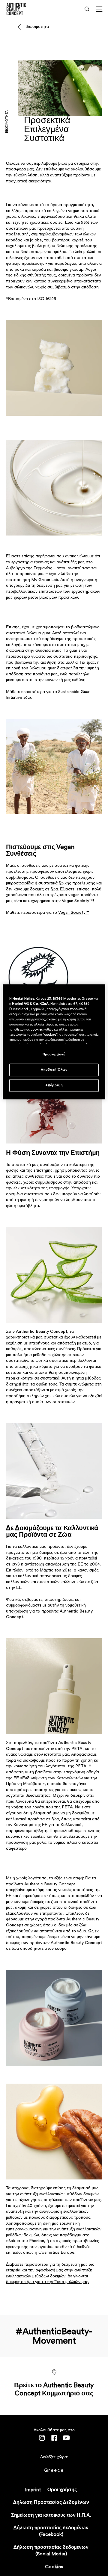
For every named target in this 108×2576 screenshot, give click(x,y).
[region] (54, 1042)
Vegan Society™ (74, 913)
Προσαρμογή (54, 1055)
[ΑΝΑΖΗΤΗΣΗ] (87, 9)
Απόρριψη (54, 1086)
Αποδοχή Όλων (54, 1070)
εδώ (27, 698)
